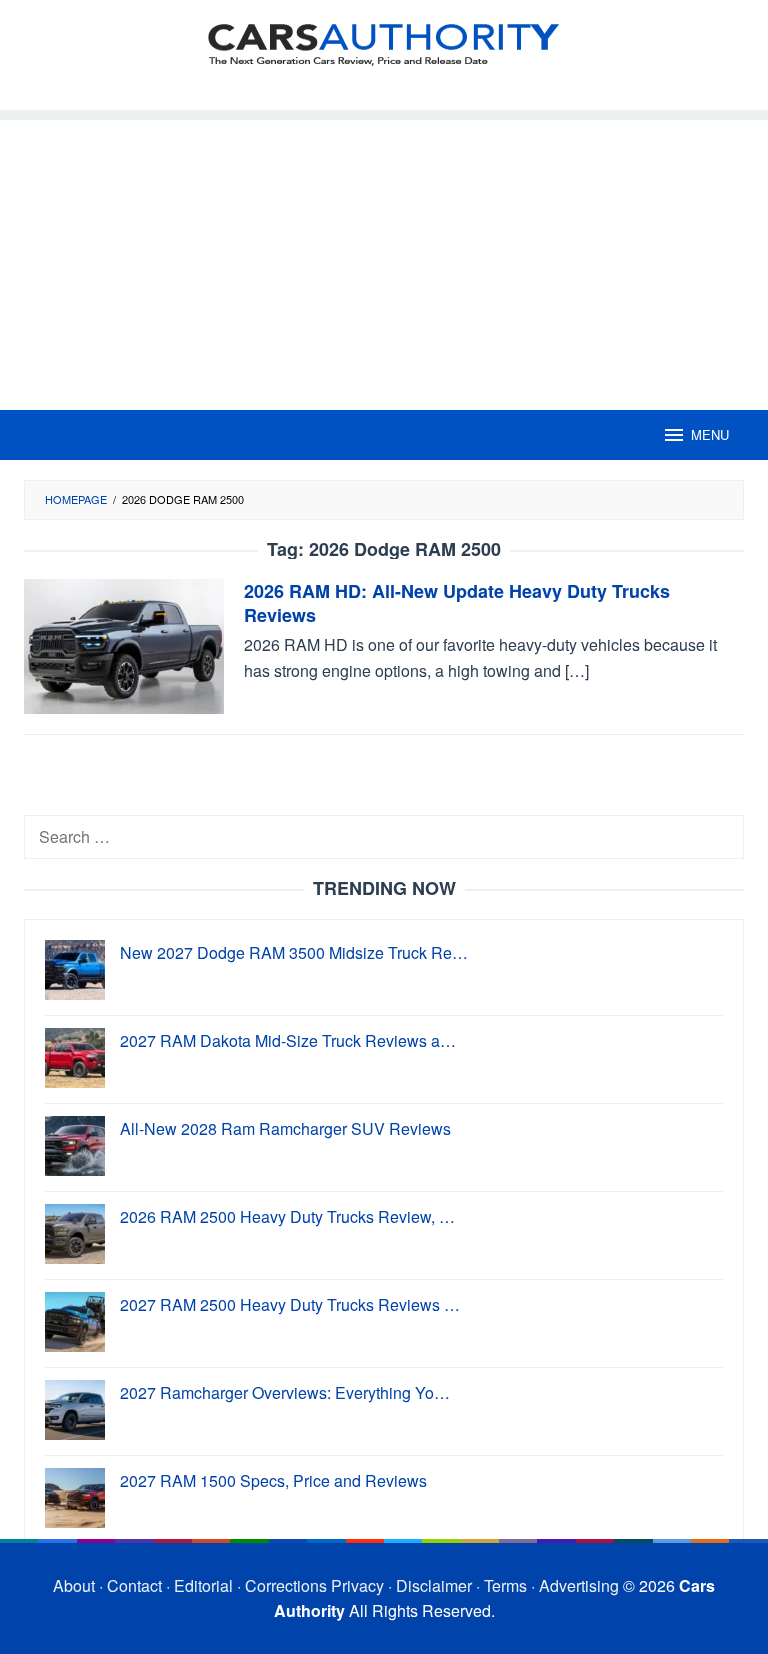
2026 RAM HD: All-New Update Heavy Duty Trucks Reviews (457, 603)
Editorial (203, 1585)
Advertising (579, 1585)
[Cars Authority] (384, 42)
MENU (710, 434)
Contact (134, 1585)
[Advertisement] (384, 260)
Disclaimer (434, 1585)
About (74, 1585)
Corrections (286, 1585)
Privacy (357, 1585)
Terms (505, 1585)
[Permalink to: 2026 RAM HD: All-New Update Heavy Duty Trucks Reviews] (124, 644)
